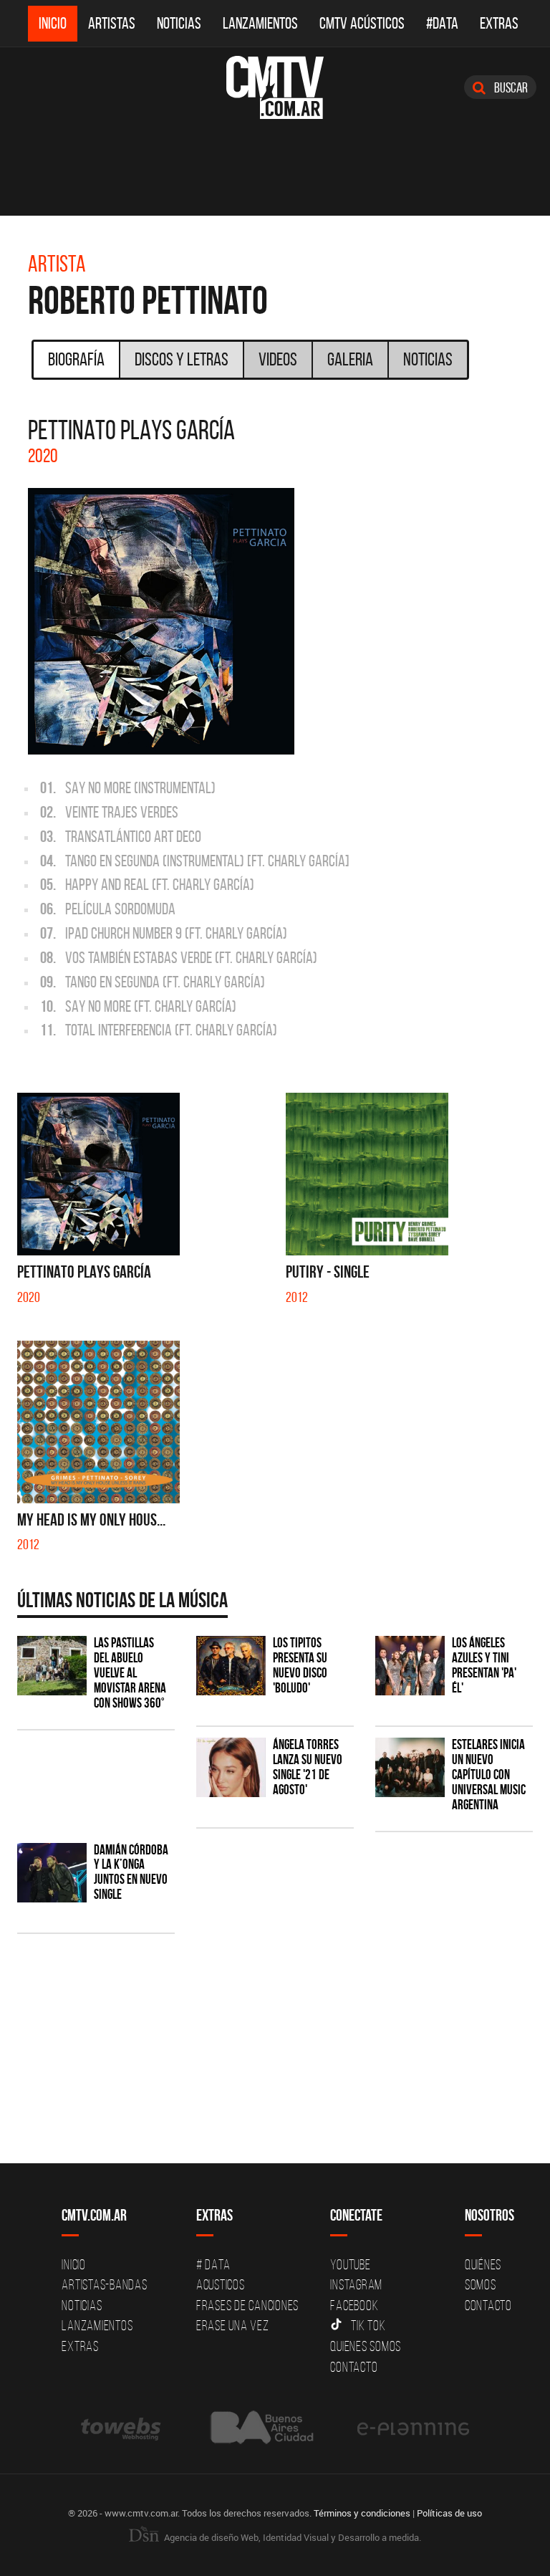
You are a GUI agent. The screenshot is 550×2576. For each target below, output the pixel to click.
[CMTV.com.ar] (275, 87)
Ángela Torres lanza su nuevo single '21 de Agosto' (308, 1767)
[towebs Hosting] (122, 2427)
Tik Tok (368, 2325)
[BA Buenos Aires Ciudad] (260, 2427)
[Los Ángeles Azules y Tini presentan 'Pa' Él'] (410, 1666)
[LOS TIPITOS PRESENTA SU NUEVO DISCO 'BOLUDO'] (231, 1666)
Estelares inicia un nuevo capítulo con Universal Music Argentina (489, 1775)
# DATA (213, 2264)
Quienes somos (366, 2346)
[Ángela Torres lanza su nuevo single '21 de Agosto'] (231, 1767)
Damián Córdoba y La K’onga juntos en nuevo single (131, 1872)
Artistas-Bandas (104, 2284)
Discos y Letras (182, 359)
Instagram (356, 2284)
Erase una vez (233, 2325)
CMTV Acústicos (362, 23)
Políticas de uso (449, 2513)
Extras (499, 23)
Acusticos (221, 2284)
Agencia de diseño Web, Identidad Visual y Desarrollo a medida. (291, 2537)
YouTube (350, 2264)
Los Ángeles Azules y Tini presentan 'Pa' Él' (484, 1665)
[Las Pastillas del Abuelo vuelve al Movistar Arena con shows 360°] (52, 1666)
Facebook (354, 2305)
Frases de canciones (247, 2305)
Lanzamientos (260, 23)
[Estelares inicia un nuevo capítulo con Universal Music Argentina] (410, 1767)
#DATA (442, 23)
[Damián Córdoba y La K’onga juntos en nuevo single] (52, 1873)
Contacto (354, 2367)
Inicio (53, 23)
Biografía (76, 359)
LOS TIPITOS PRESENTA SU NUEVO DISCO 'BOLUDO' (300, 1665)
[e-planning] (413, 2427)
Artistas (112, 23)
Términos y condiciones (362, 2513)
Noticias (179, 23)
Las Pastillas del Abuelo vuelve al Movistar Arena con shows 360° (130, 1673)
